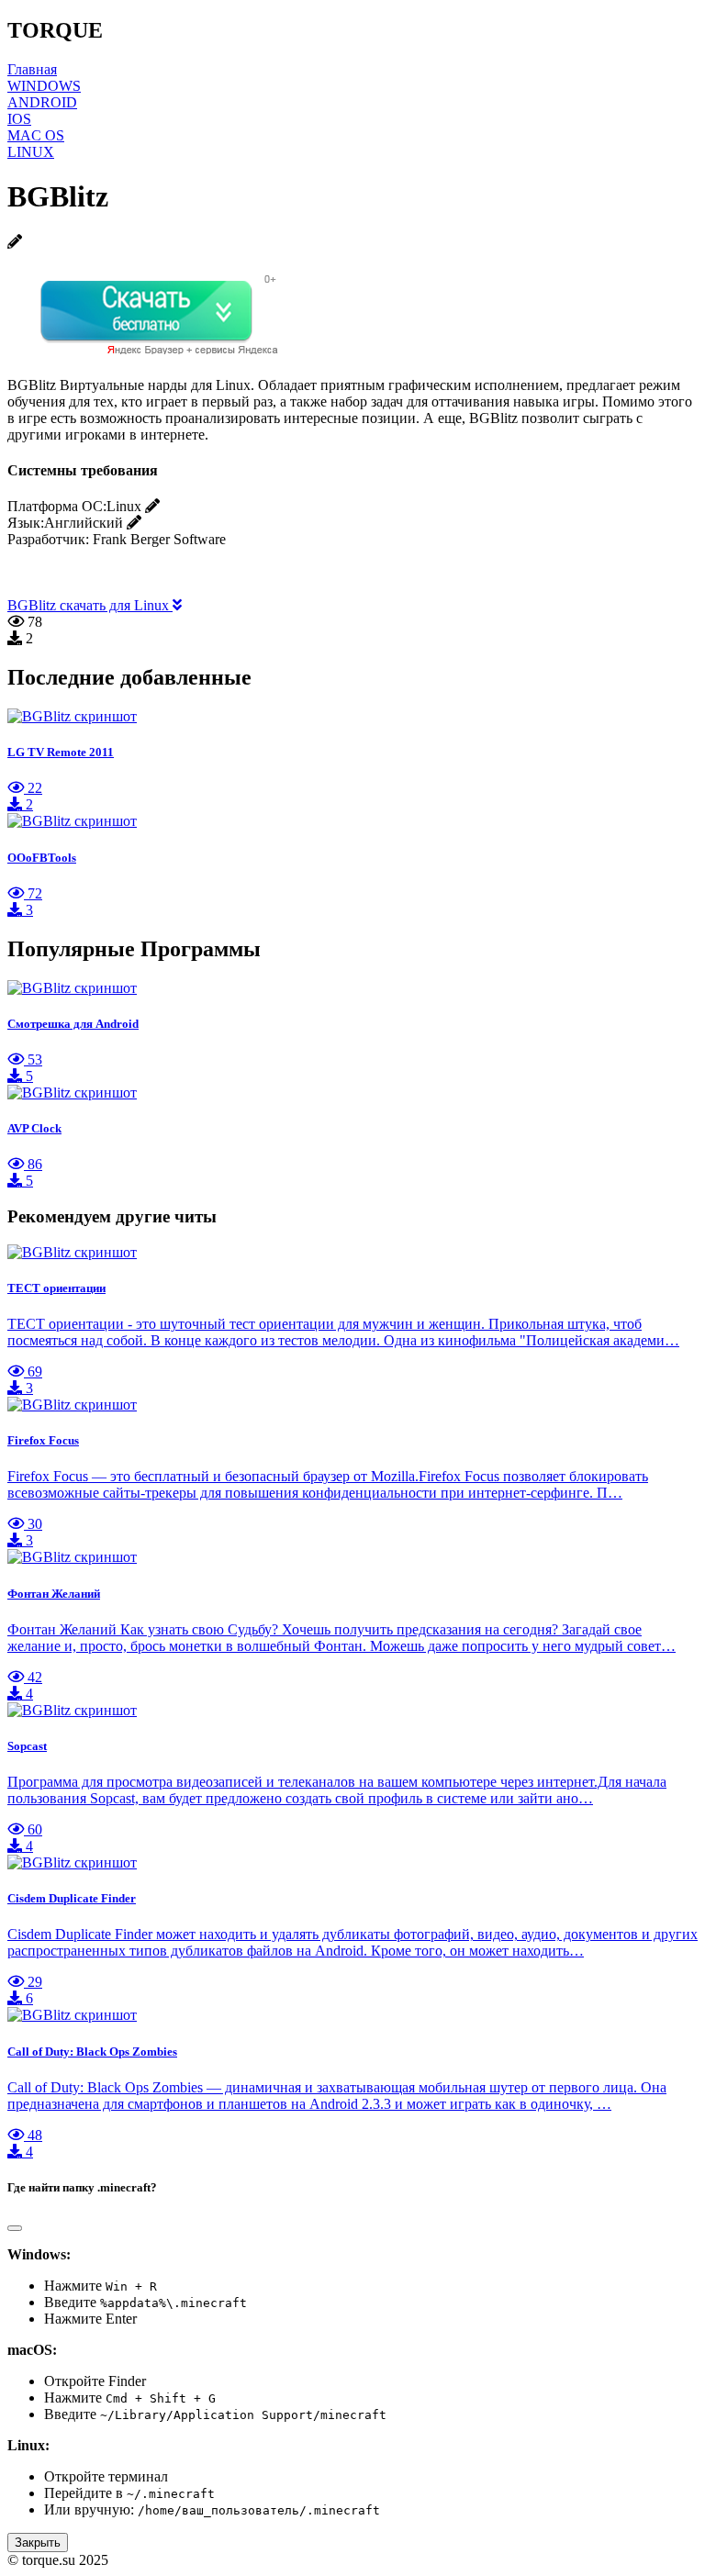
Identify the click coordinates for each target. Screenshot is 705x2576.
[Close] (15, 2228)
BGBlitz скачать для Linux (90, 605)
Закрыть (38, 2543)
